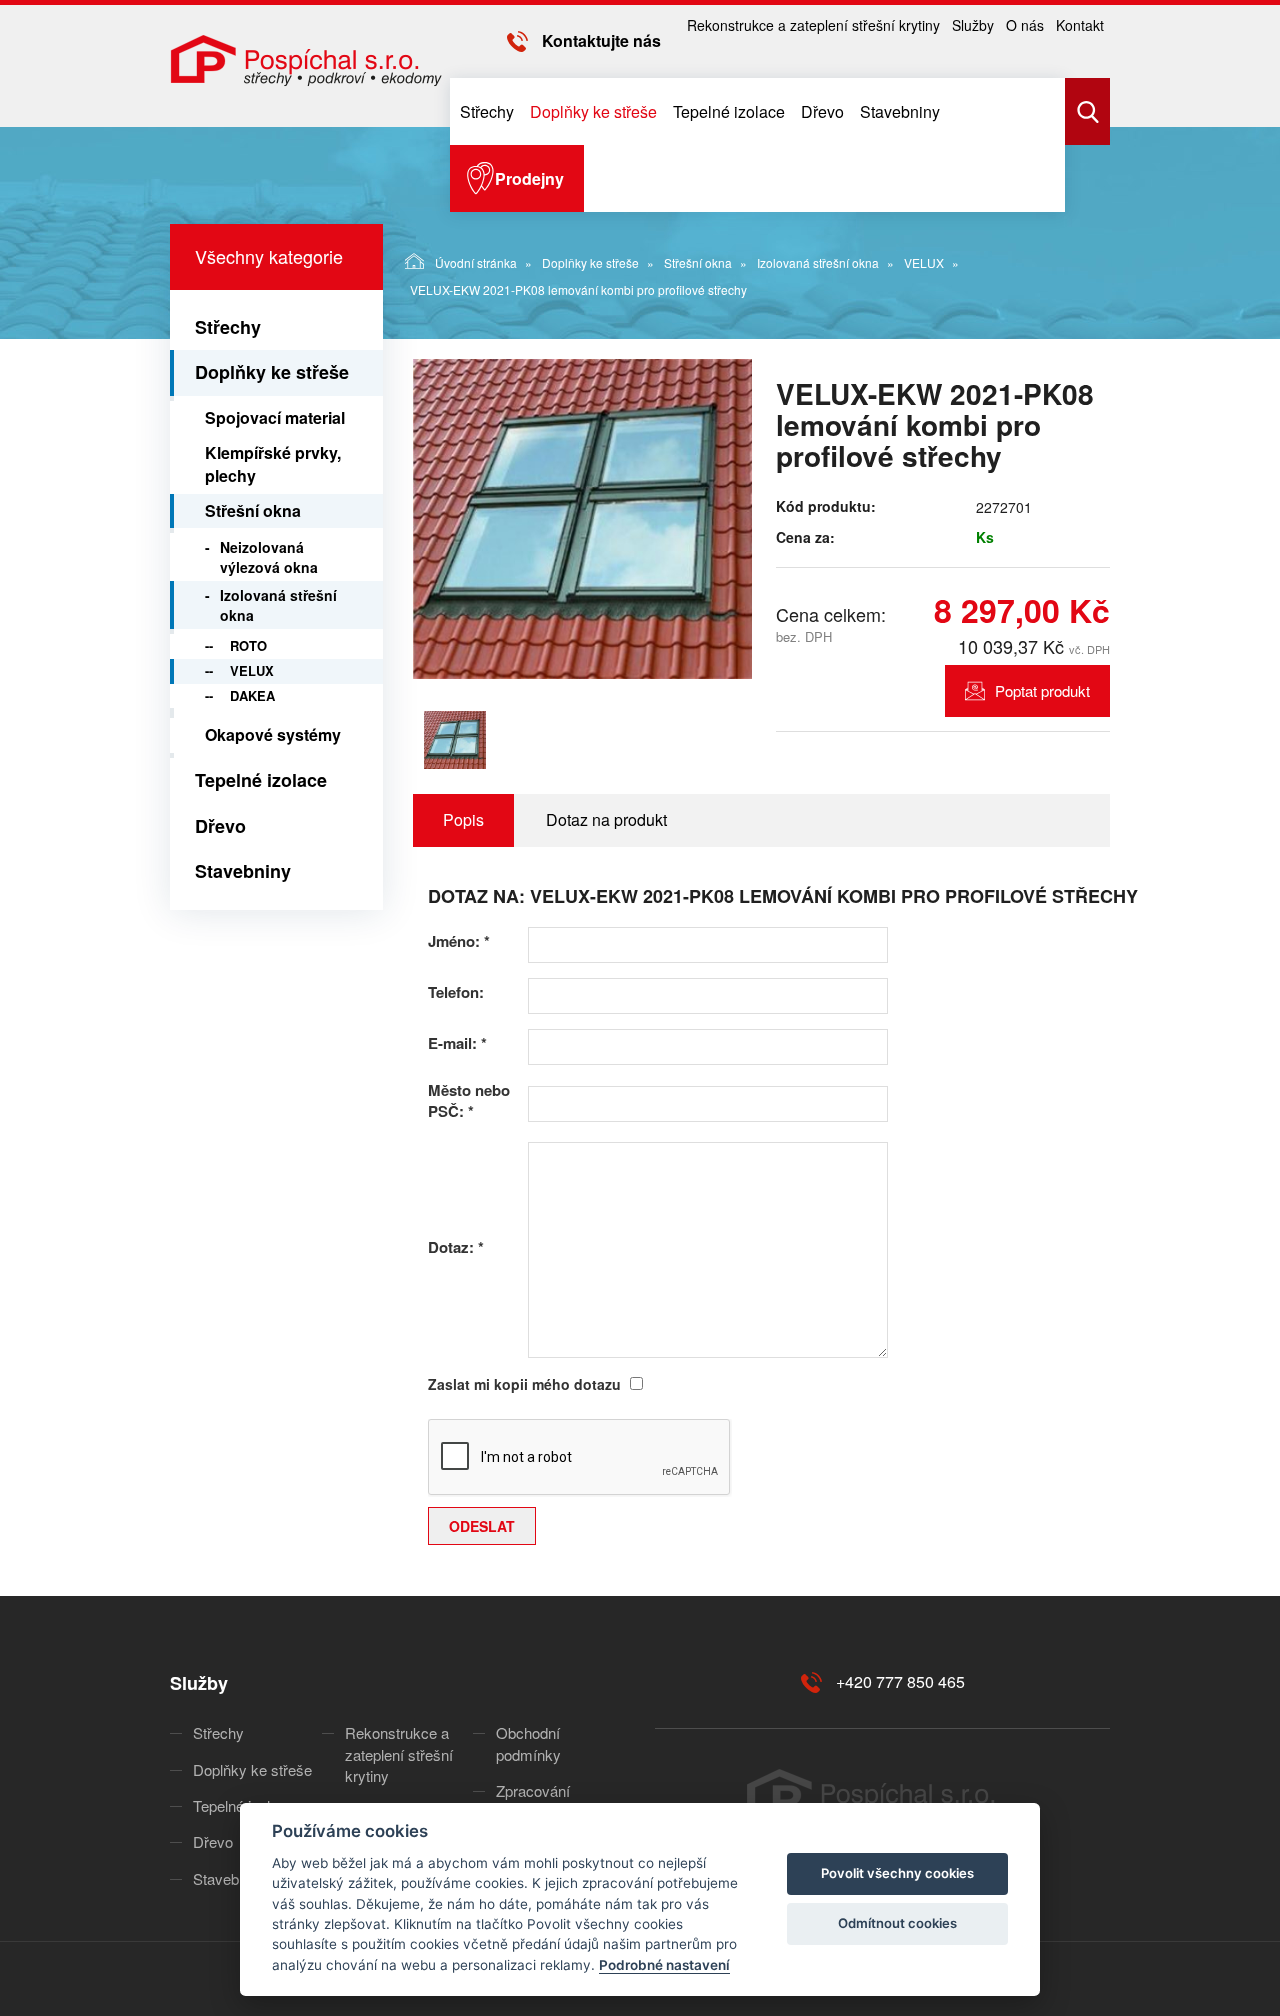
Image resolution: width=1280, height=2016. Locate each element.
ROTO (248, 645)
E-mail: (457, 1043)
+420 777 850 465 (900, 1681)
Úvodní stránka (476, 262)
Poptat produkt (1042, 690)
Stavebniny (900, 111)
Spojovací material (275, 417)
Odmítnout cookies (897, 1923)
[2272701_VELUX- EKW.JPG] (583, 519)
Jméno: (459, 941)
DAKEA (252, 695)
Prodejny (529, 178)
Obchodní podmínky (528, 1743)
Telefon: (456, 992)
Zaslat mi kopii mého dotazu (524, 1384)
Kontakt (1080, 25)
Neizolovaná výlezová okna (269, 557)
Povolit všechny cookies (897, 1873)
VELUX (924, 262)
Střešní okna (698, 262)
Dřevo (822, 111)
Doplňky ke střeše (593, 111)
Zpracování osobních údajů (545, 1801)
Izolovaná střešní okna (818, 262)
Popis (463, 819)
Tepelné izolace (729, 111)
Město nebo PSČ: (469, 1101)
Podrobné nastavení (664, 1965)
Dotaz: (456, 1247)
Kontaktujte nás (601, 40)
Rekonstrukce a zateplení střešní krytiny (813, 25)
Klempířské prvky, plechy (273, 464)
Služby (973, 25)
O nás (1025, 25)
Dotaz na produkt (606, 819)
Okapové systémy (273, 734)
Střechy (487, 111)
